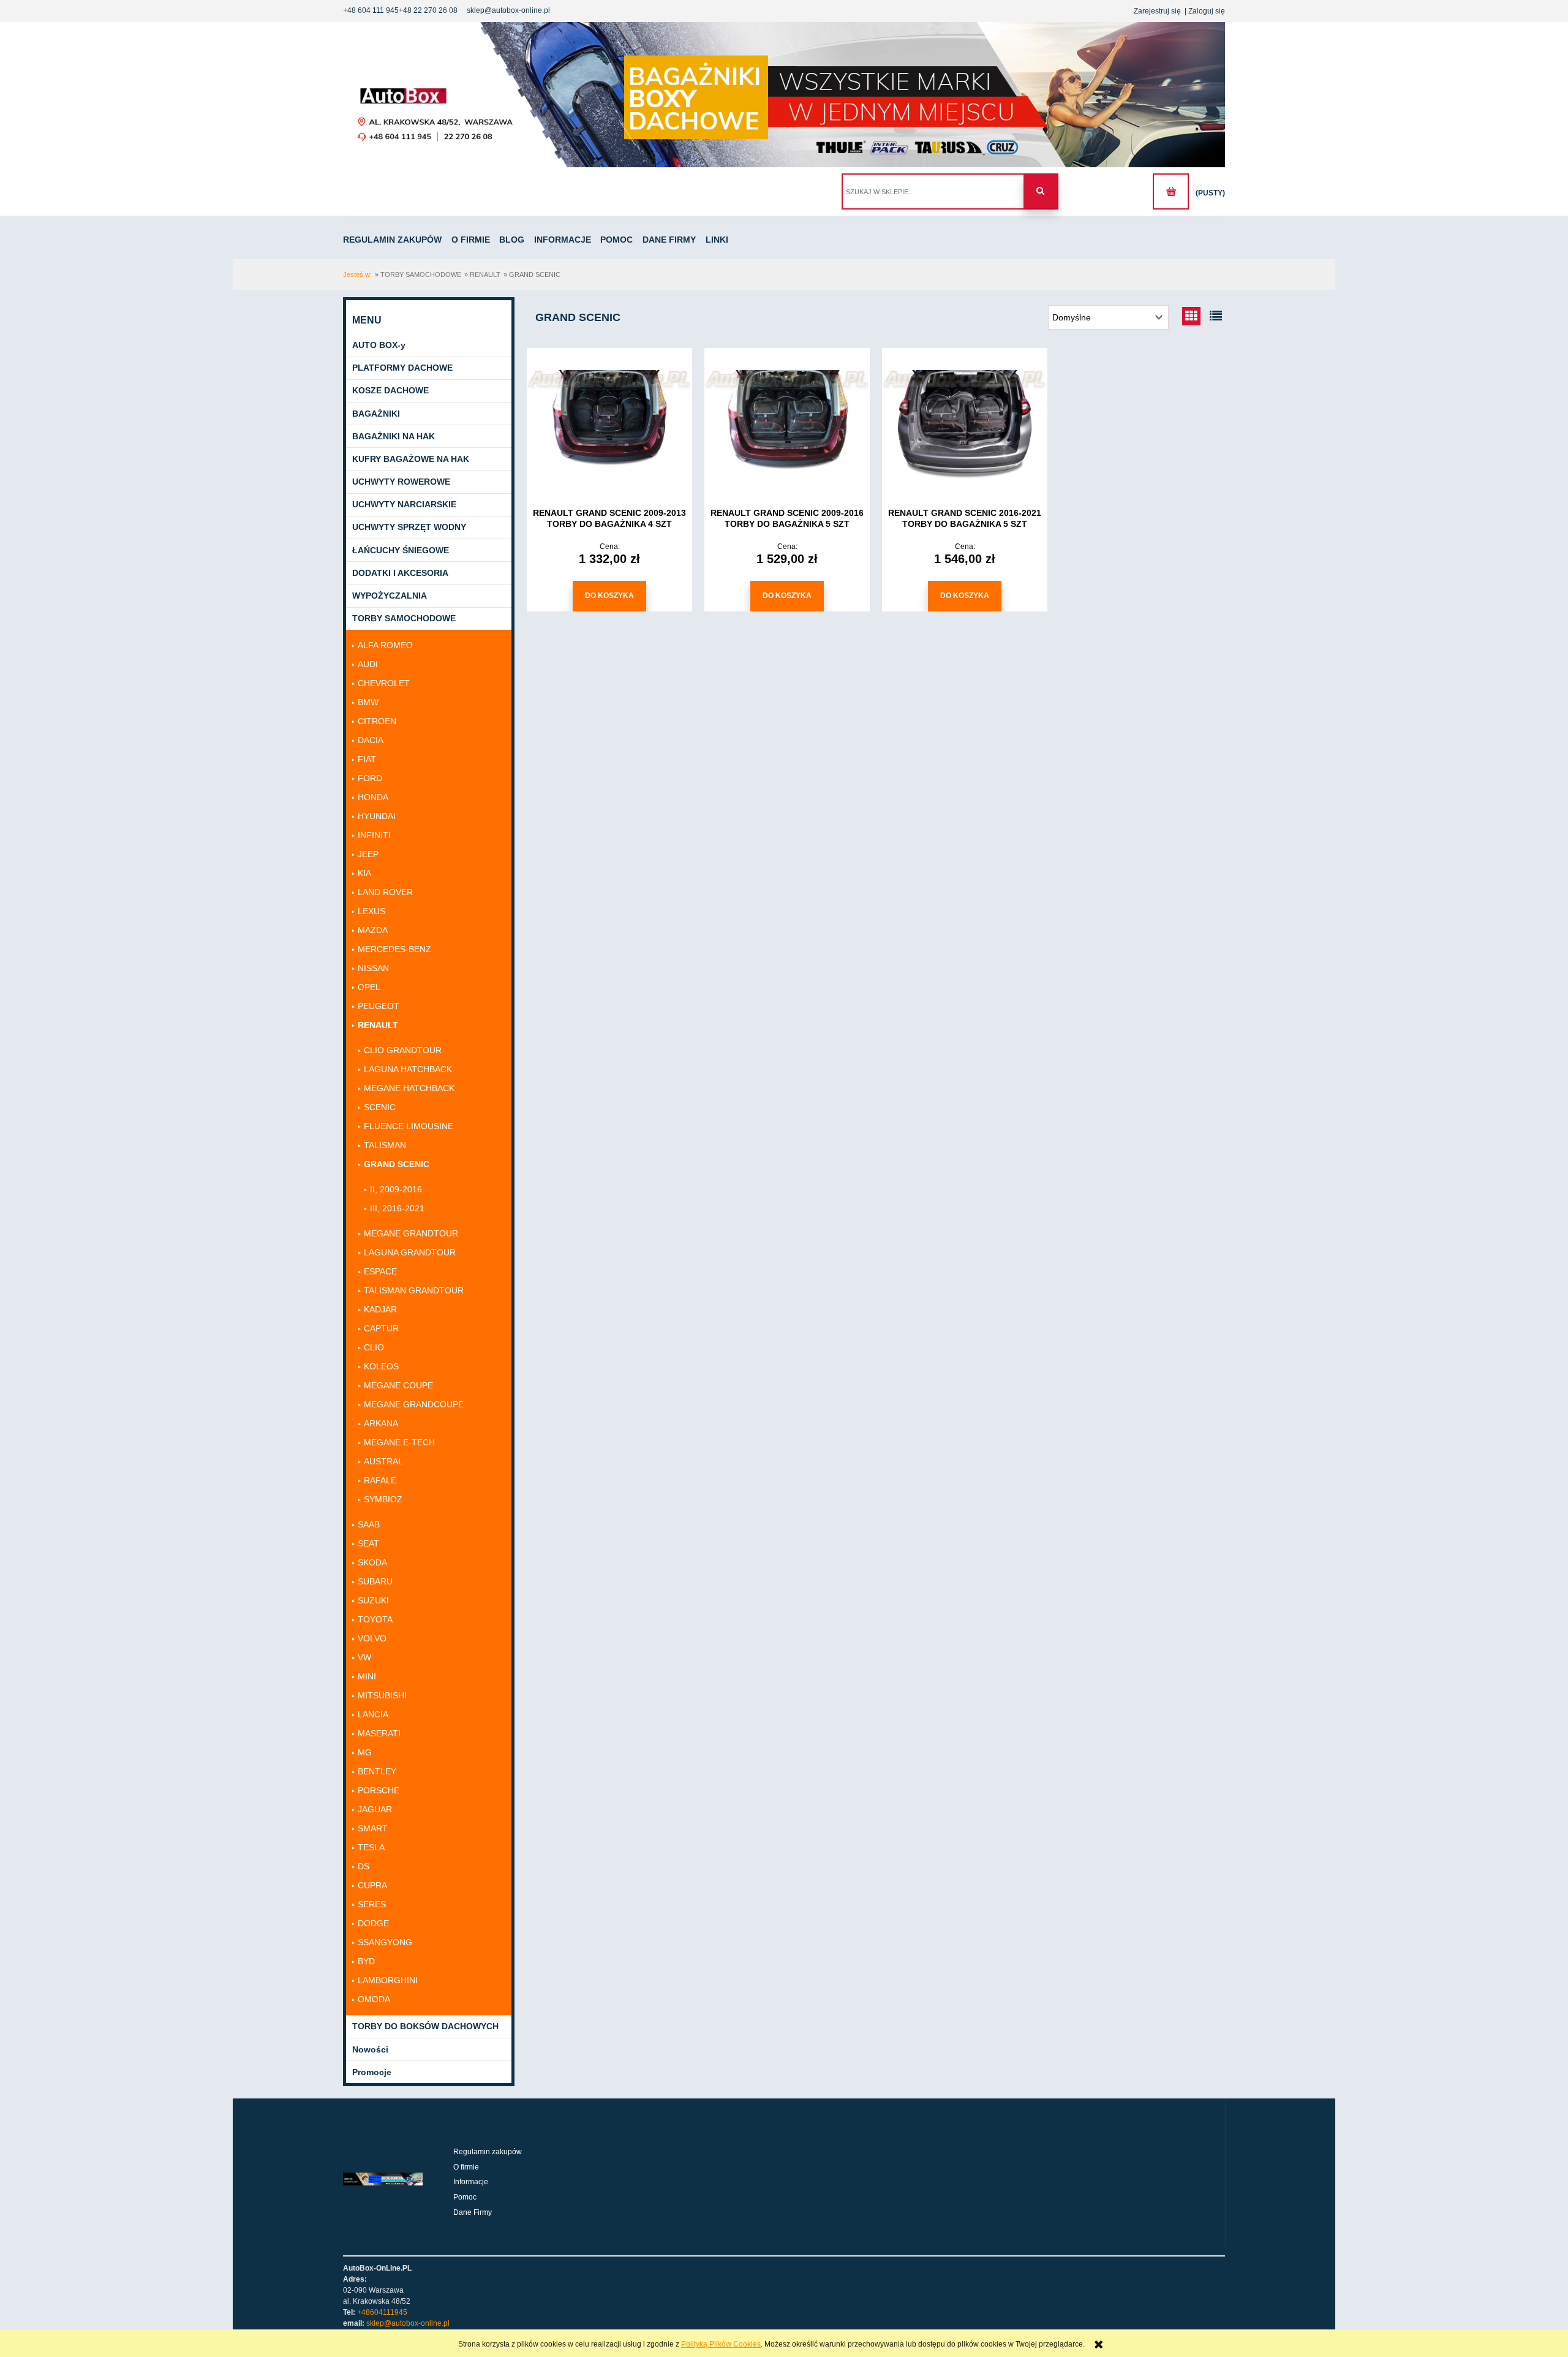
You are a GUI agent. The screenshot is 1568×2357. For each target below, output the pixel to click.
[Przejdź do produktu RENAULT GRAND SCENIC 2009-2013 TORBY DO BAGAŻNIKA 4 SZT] (609, 425)
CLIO (374, 1347)
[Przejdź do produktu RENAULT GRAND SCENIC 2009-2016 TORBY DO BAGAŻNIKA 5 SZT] (787, 425)
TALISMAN (385, 1145)
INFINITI (374, 835)
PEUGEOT (379, 1006)
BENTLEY (377, 1771)
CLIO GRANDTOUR (403, 1050)
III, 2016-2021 (397, 1208)
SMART (373, 1828)
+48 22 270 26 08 (428, 10)
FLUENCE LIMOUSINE (409, 1126)
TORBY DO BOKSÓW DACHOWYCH (425, 2026)
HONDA (373, 797)
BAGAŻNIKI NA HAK (394, 436)
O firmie (466, 2167)
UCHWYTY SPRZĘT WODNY (409, 527)
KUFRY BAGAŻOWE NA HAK (411, 459)
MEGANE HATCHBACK (409, 1088)
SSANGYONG (385, 1942)
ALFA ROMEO (385, 645)
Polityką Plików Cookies (721, 2344)
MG (365, 1752)
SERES (372, 1904)
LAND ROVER (385, 892)
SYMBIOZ (383, 1499)
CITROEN (377, 721)
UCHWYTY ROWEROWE (401, 482)
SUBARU (375, 1581)
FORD (370, 778)
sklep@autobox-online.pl (508, 10)
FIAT (367, 759)
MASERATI (379, 1733)
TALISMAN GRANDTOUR (414, 1290)
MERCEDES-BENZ (394, 949)
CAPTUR (381, 1328)
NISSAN (373, 968)
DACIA (371, 740)
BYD (366, 1961)
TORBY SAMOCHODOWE (404, 618)
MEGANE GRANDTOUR (411, 1233)
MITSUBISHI (382, 1695)
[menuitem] (396, 240)
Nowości (370, 2049)
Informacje (471, 2182)
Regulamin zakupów (488, 2152)
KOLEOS (381, 1366)
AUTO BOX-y (379, 345)
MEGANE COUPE (398, 1385)
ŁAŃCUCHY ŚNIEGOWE (401, 550)
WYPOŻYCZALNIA (390, 596)
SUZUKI (373, 1600)
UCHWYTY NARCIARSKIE (404, 504)
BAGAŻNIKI (376, 414)
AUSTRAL (383, 1461)
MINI (367, 1676)
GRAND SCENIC (397, 1164)
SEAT (368, 1543)
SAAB (369, 1524)
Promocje (372, 2072)
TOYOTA (375, 1619)
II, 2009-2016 (396, 1189)
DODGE (373, 1923)
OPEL (369, 987)
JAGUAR (375, 1809)
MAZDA (373, 930)
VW (364, 1657)
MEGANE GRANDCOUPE (414, 1404)
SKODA (372, 1562)
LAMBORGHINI (388, 1980)
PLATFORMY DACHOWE (402, 368)
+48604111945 (382, 2312)
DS (364, 1866)
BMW (368, 702)
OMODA (374, 1999)
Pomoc (465, 2197)
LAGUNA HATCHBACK (408, 1069)
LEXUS (371, 911)
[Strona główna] (784, 95)
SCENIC (380, 1107)
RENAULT (378, 1025)
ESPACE (380, 1271)
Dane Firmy (473, 2212)
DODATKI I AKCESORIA (400, 573)
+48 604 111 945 (371, 10)
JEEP (368, 854)
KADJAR (380, 1309)
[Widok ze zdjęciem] (1191, 316)
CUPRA (372, 1885)
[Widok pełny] (1216, 316)
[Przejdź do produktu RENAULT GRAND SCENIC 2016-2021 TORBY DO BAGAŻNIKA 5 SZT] (965, 425)
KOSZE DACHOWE (390, 390)
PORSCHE (379, 1790)
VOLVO (372, 1638)
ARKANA (381, 1423)
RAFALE (380, 1480)
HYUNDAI (377, 816)
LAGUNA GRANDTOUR (410, 1252)
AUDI (368, 664)
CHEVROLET (384, 683)
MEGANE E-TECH (399, 1442)
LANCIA (373, 1714)
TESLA (371, 1847)
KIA (364, 873)
